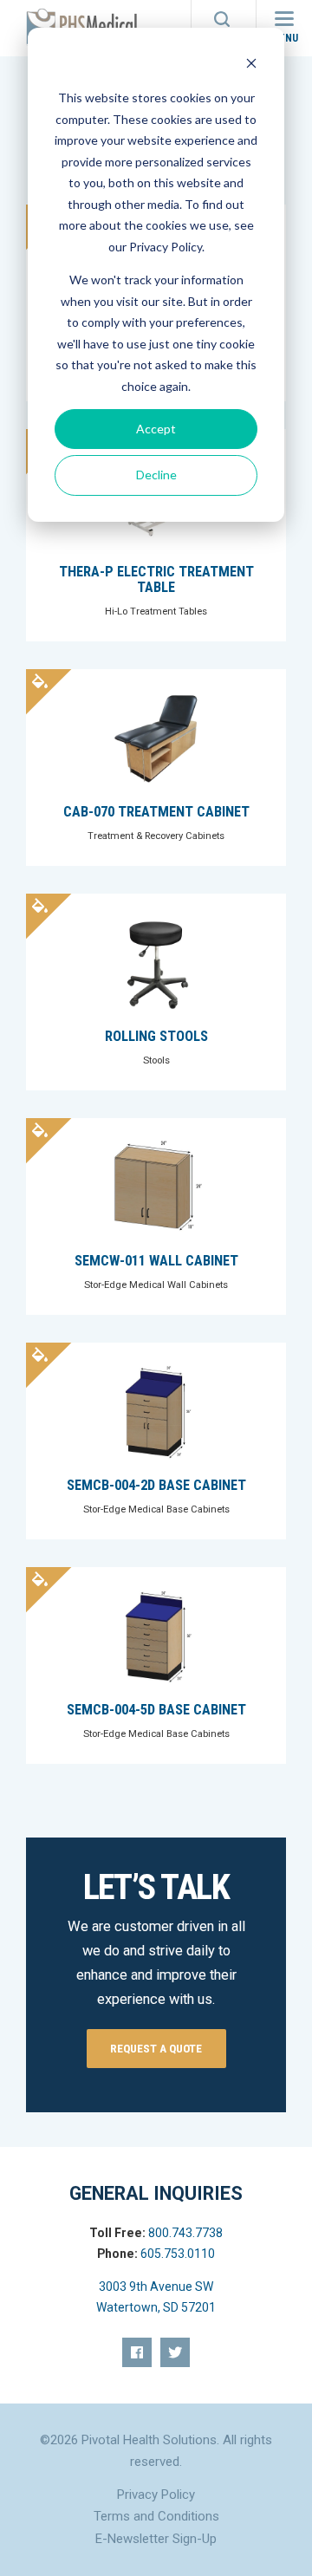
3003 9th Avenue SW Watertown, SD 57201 (156, 2297)
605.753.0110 (178, 2254)
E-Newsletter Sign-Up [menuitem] (156, 2539)
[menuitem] (137, 2352)
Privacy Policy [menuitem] (156, 2495)
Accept (156, 429)
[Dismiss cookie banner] (251, 65)
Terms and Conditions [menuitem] (156, 2516)
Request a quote (156, 2048)
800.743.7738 (185, 2233)
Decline (156, 475)
